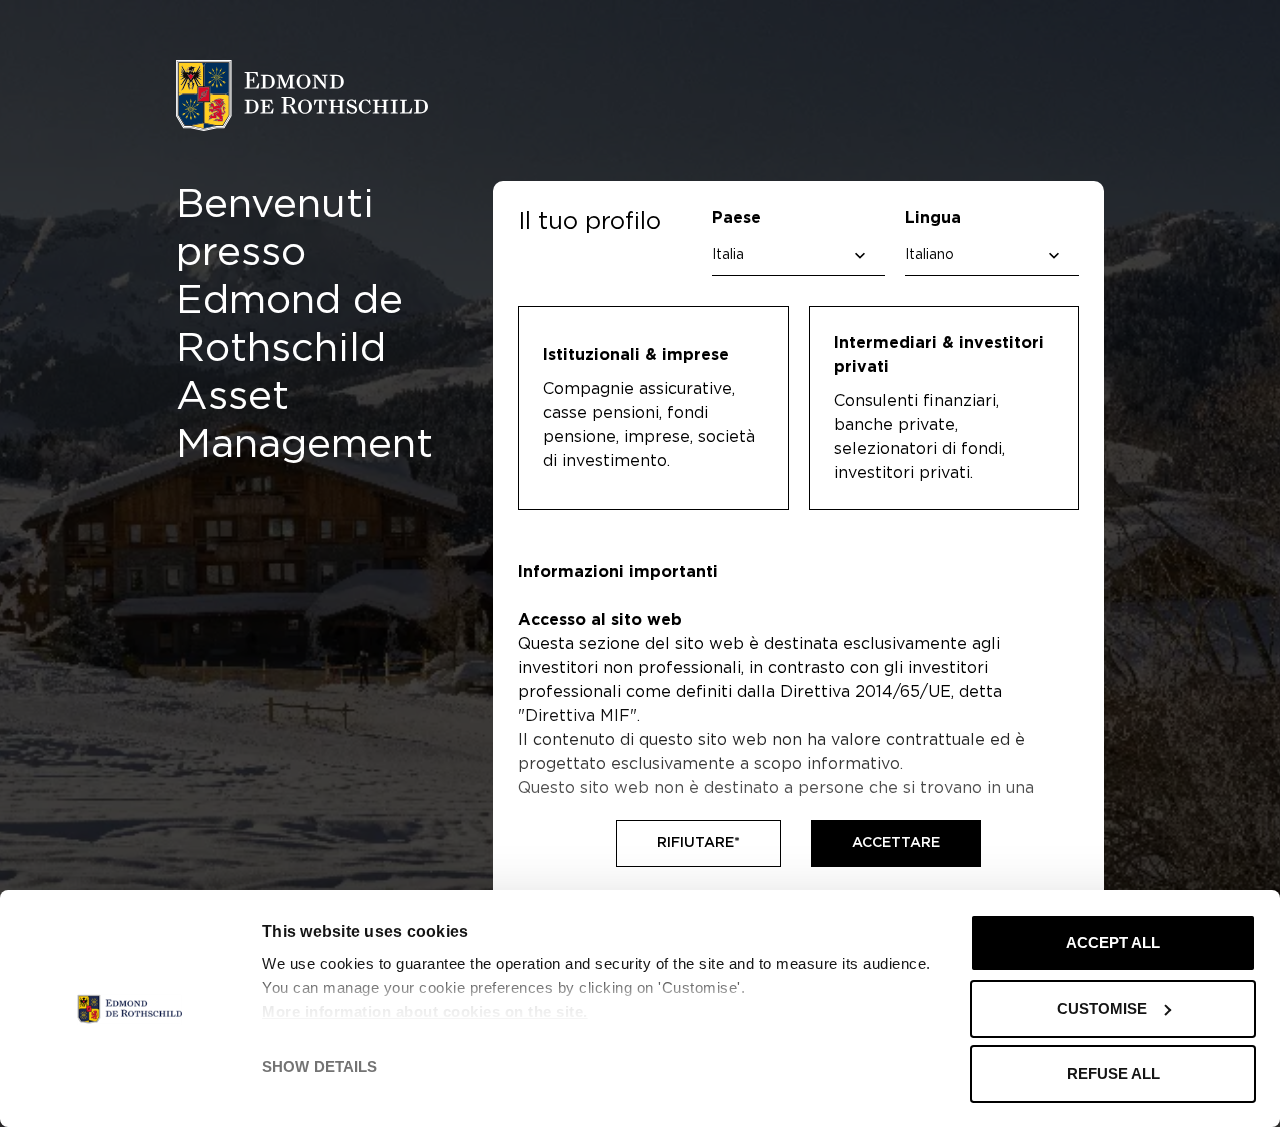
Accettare (896, 843)
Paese (736, 218)
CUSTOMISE (1102, 1008)
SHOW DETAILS (319, 1066)
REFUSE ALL (1113, 1073)
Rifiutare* (698, 843)
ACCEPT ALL (1113, 942)
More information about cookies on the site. (425, 1011)
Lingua (933, 218)
